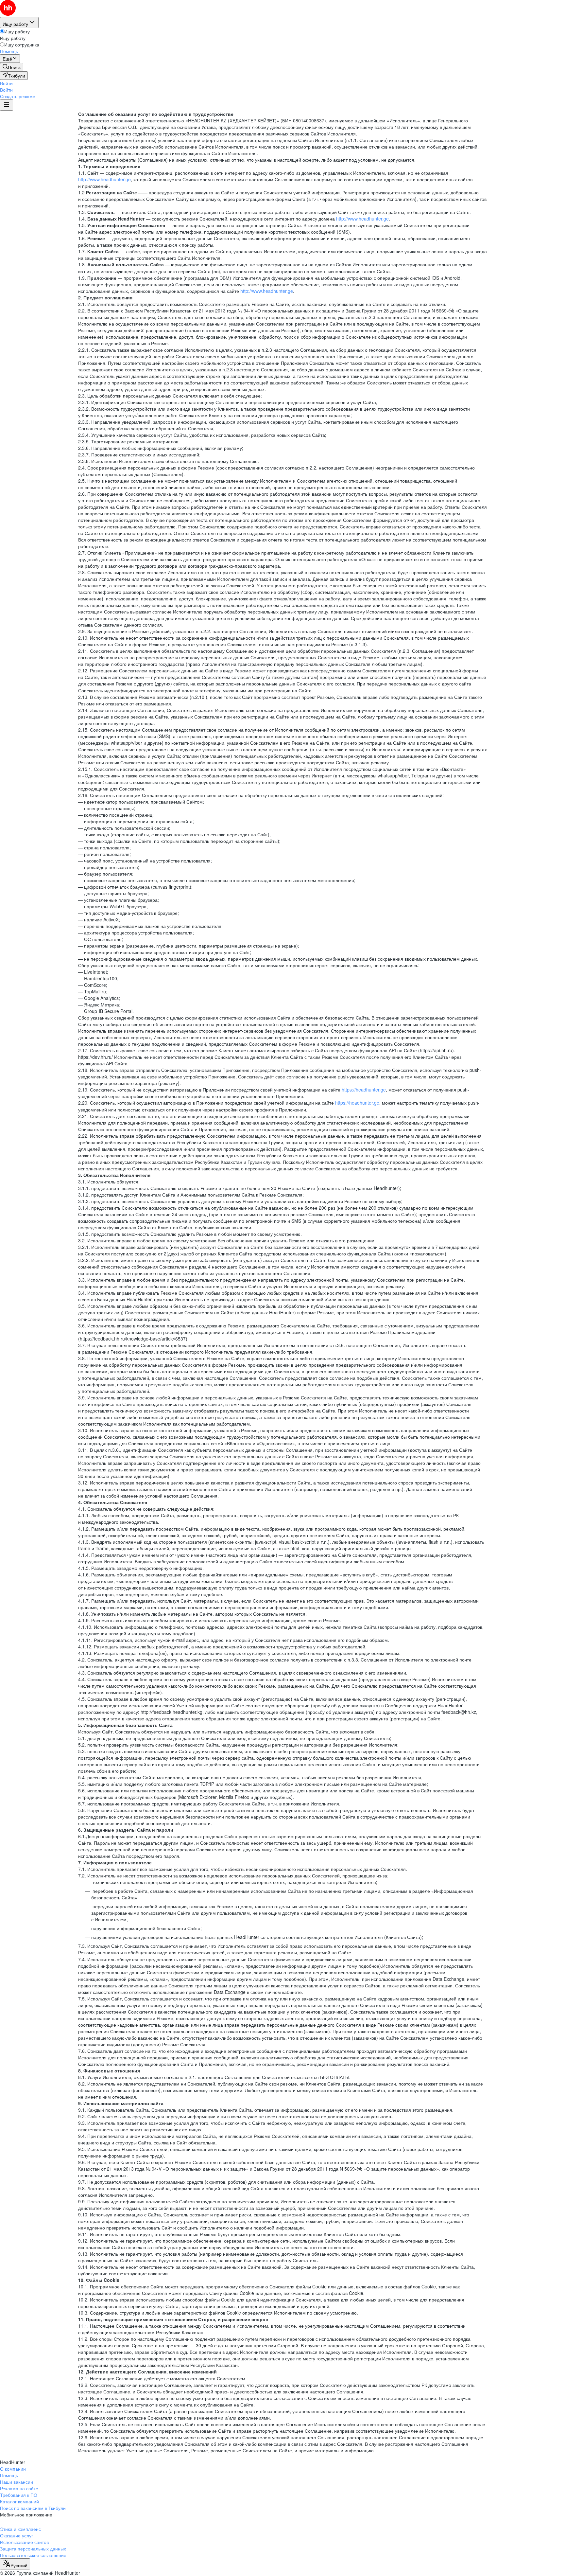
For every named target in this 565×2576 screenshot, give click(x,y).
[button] (6, 83)
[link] (12, 67)
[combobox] (15, 2564)
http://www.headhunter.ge (104, 179)
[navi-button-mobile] (7, 105)
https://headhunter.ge (364, 1090)
